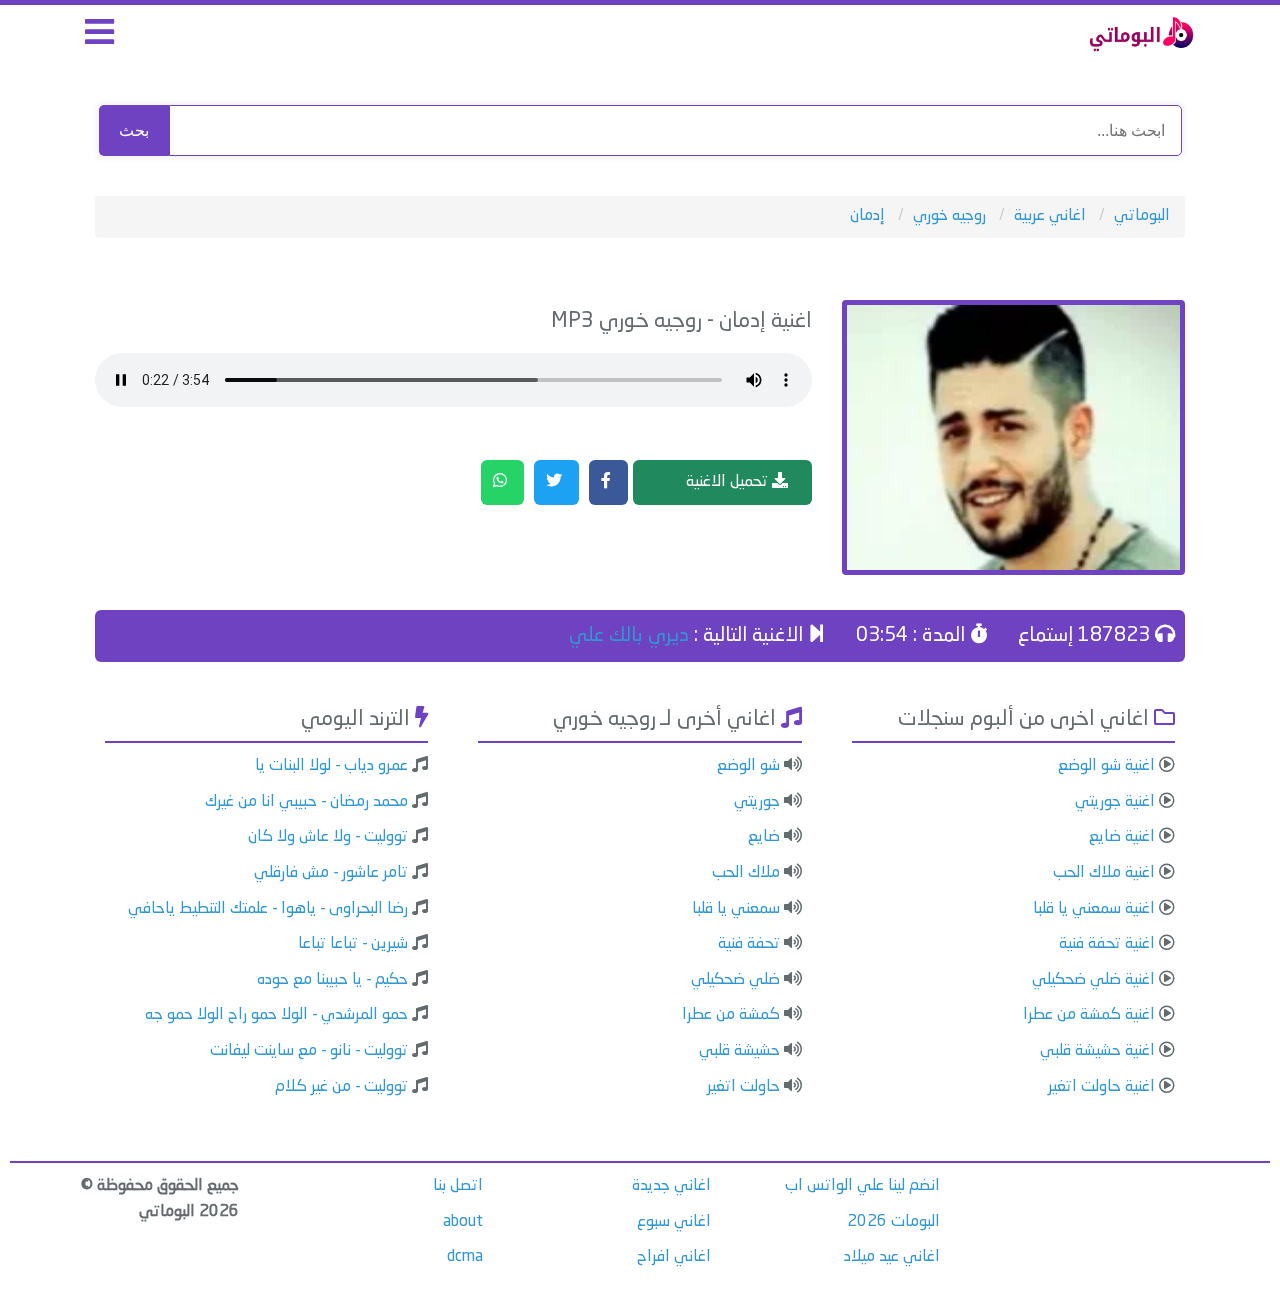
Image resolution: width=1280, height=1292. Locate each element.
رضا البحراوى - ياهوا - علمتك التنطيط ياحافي (268, 909)
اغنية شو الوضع (1106, 766)
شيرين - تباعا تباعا (353, 944)
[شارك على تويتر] (556, 483)
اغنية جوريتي (1115, 802)
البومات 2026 (893, 1222)
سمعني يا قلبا (736, 909)
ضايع (764, 837)
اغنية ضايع (1122, 837)
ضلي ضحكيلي (735, 980)
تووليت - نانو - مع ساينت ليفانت (309, 1051)
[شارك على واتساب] (502, 483)
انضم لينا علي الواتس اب (862, 1186)
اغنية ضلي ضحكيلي (1093, 980)
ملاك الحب (746, 873)
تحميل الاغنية (729, 482)
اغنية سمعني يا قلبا (1094, 909)
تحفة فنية (749, 944)
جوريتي (757, 802)
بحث (134, 130)
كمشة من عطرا (731, 1015)
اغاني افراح (674, 1257)
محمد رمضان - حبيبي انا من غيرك (306, 802)
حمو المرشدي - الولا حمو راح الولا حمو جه (276, 1015)
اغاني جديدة (671, 1186)
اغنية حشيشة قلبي (1097, 1051)
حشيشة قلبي (739, 1051)
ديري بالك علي (629, 636)
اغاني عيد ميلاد (892, 1257)
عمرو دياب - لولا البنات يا (331, 766)
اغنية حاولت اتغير (1101, 1087)
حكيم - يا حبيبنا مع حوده (332, 980)
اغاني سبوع (674, 1222)
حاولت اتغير (743, 1087)
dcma (465, 1257)
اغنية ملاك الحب (1104, 873)
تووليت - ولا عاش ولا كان (328, 837)
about (463, 1222)
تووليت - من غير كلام (341, 1087)
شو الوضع (748, 766)
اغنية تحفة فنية (1107, 944)
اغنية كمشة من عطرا (1089, 1015)
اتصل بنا (458, 1186)
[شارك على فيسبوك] (608, 483)
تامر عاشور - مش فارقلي (331, 873)
